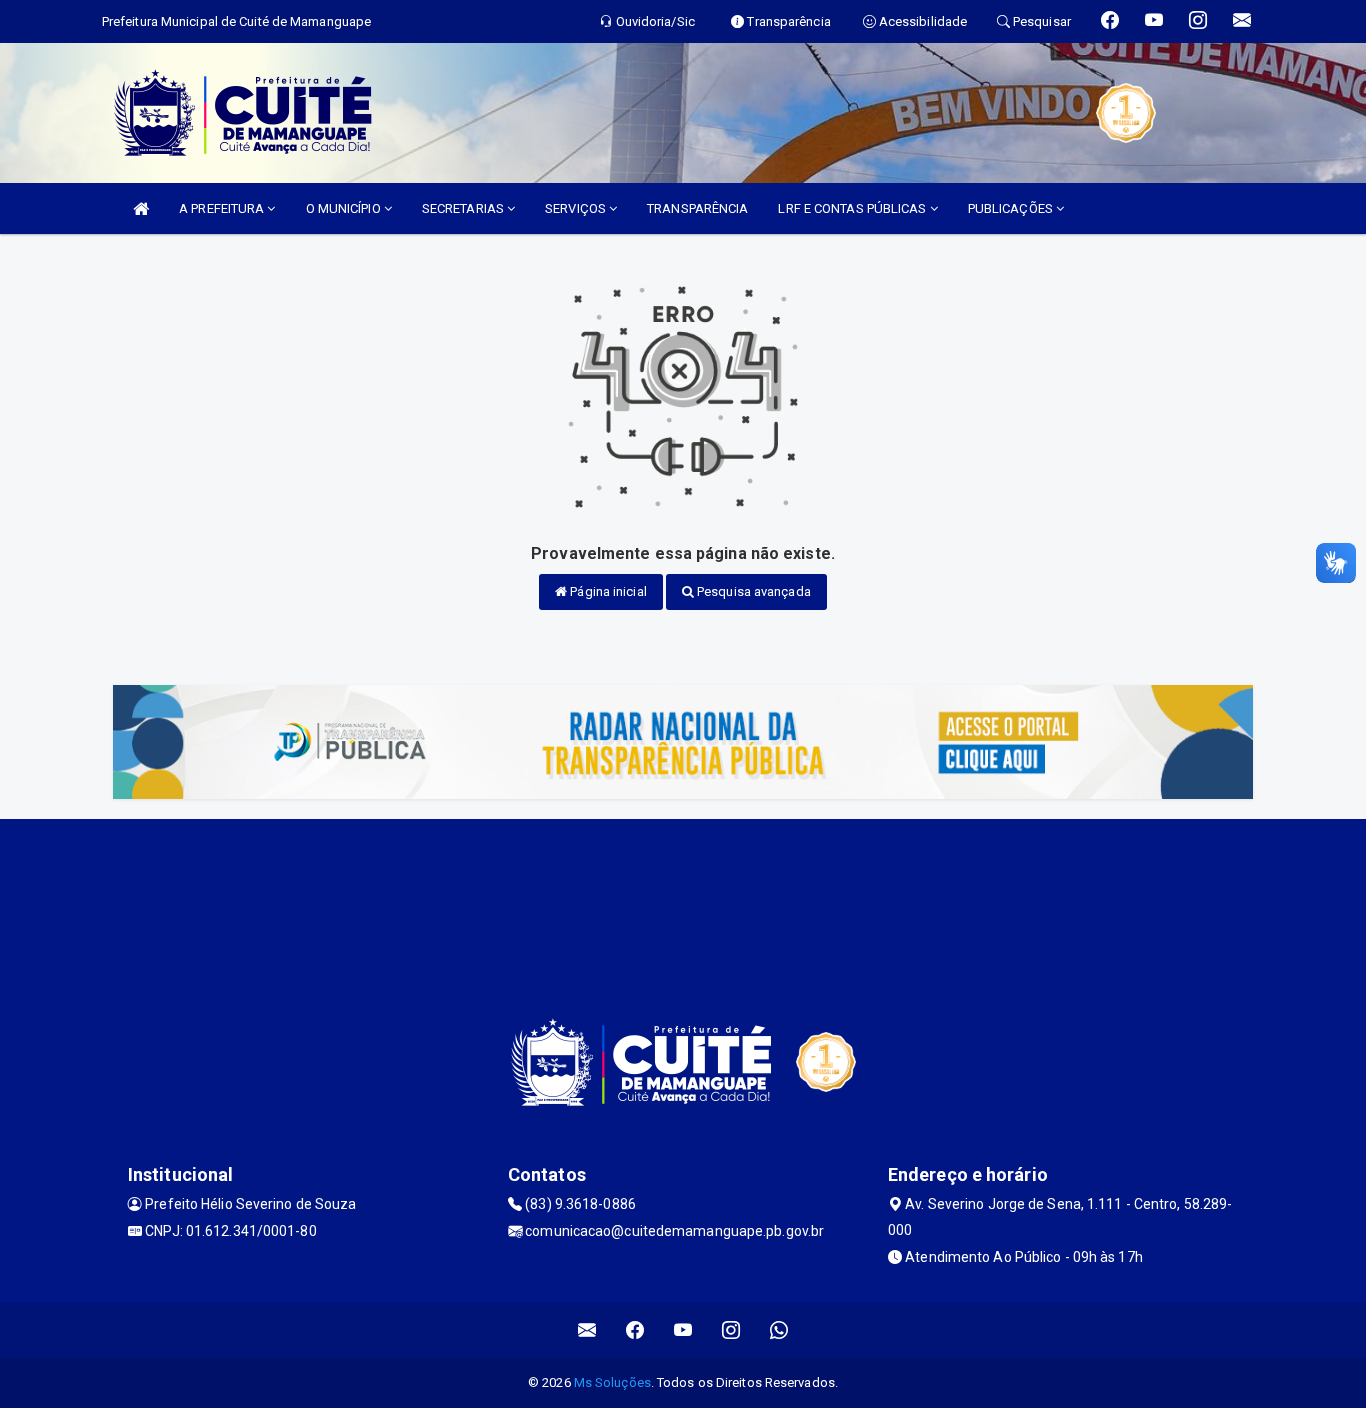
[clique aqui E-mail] (587, 1330)
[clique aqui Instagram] (731, 1330)
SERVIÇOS (577, 208)
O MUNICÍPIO (345, 208)
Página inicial (607, 591)
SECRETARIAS (464, 208)
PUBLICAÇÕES (1012, 208)
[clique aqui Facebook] (635, 1330)
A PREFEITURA (223, 208)
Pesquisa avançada (752, 591)
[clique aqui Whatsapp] (779, 1330)
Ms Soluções (612, 1382)
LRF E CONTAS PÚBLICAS (853, 208)
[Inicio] (141, 208)
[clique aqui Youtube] (683, 1330)
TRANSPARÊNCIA (697, 208)
